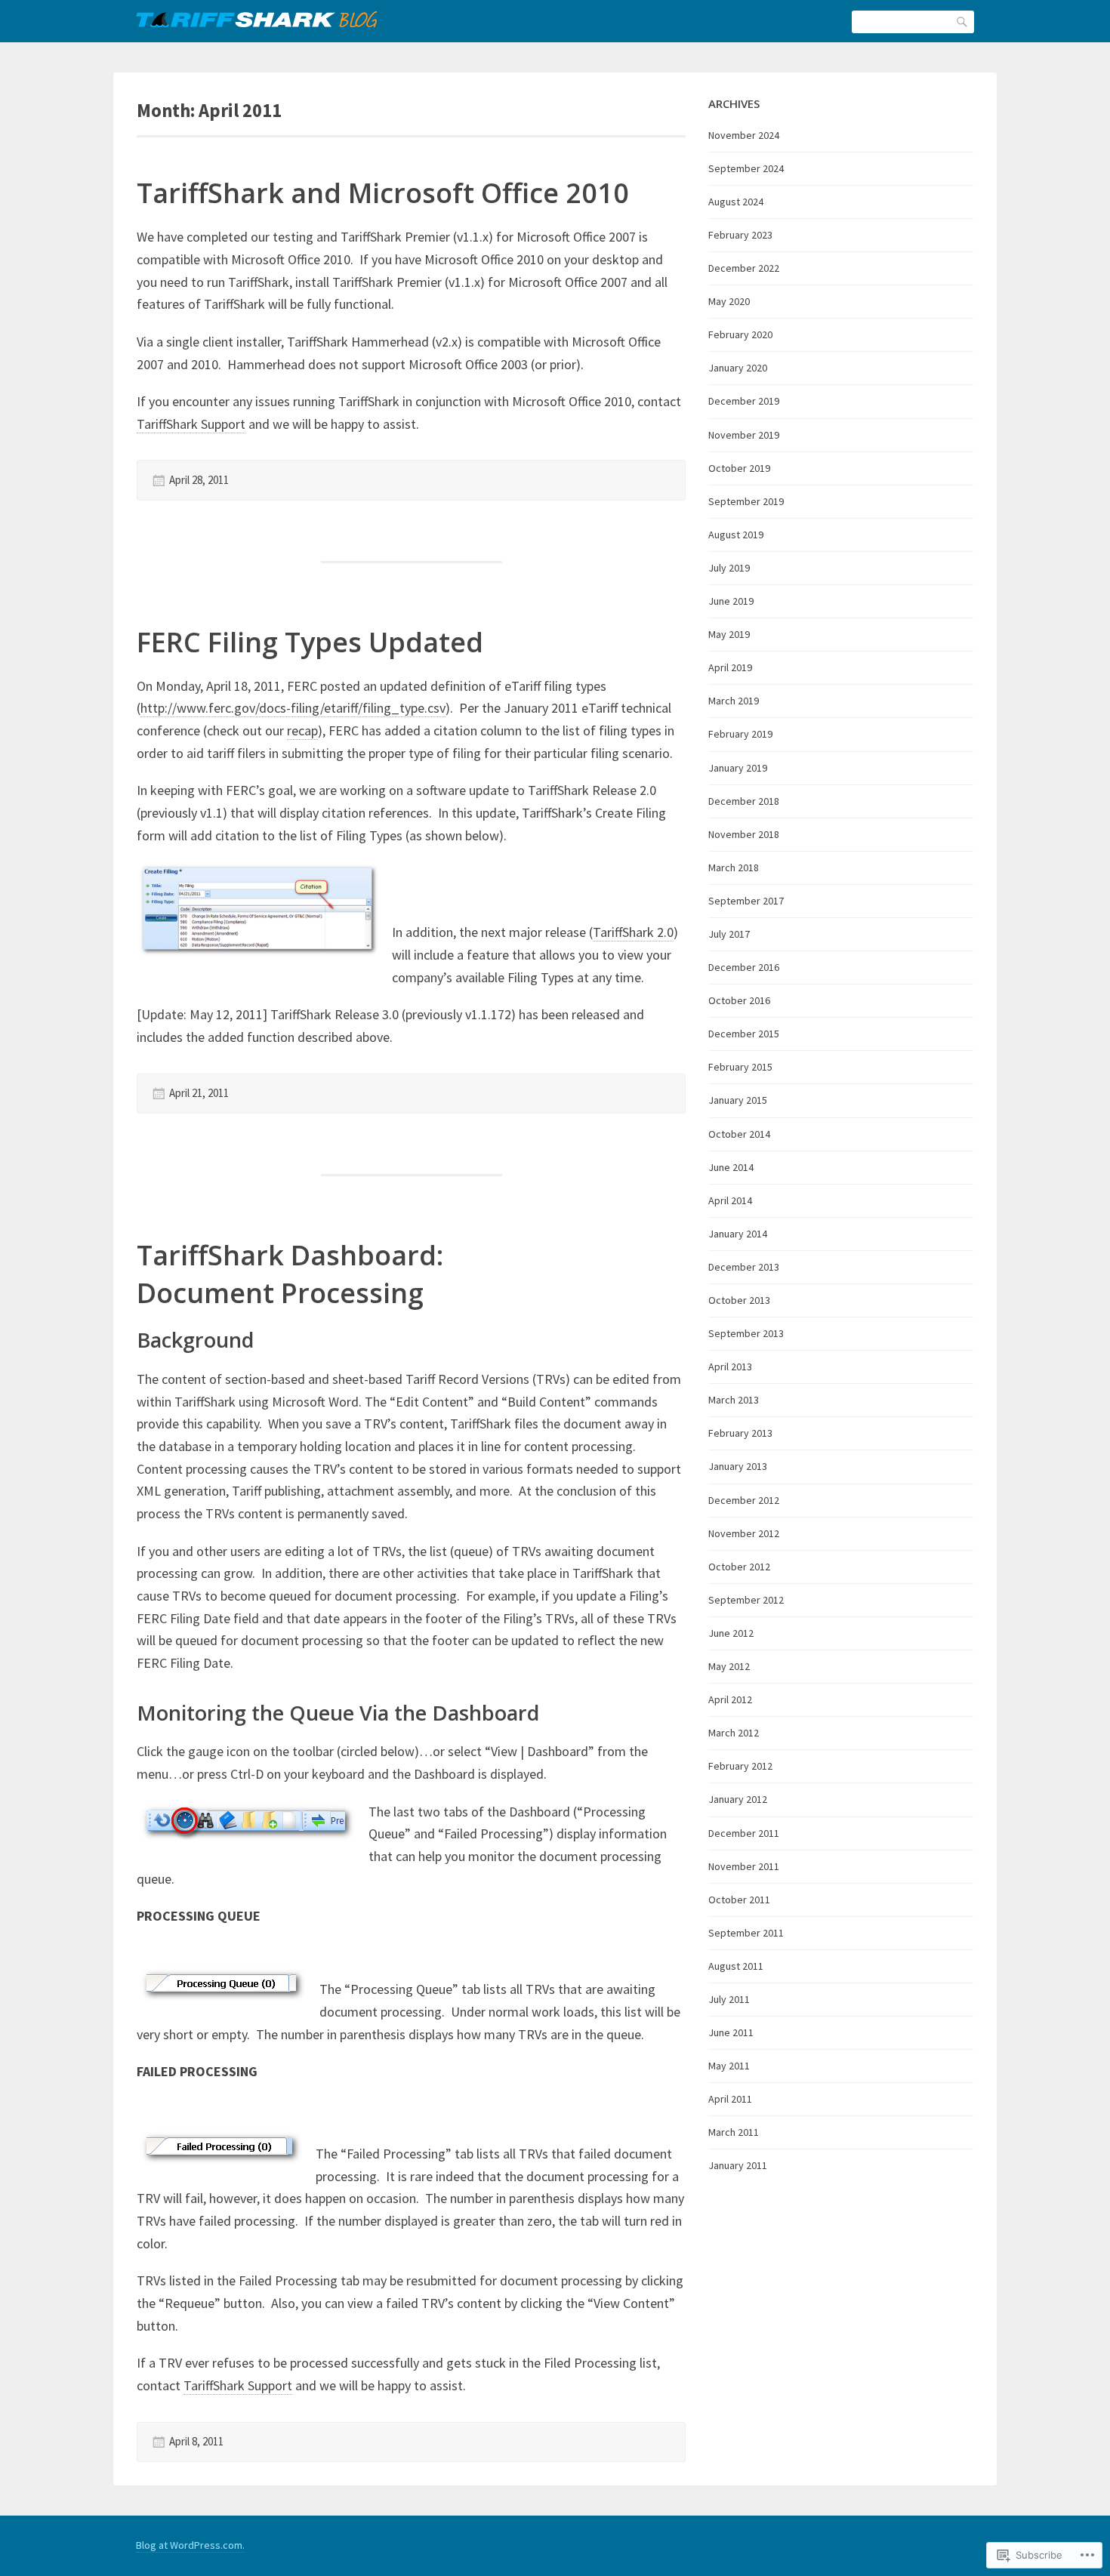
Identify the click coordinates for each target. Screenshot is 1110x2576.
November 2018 (744, 834)
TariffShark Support (191, 424)
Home (256, 19)
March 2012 (734, 1733)
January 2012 (738, 1799)
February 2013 (740, 1433)
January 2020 (738, 368)
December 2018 (744, 801)
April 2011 (730, 2099)
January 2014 (738, 1234)
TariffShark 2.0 (633, 932)
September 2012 (746, 1600)
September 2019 (746, 501)
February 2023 (740, 235)
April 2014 (730, 1200)
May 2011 (729, 2066)
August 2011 (736, 1966)
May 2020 (729, 301)
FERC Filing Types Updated (310, 642)
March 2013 (734, 1400)
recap (302, 730)
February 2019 (740, 734)
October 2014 (739, 1134)
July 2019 (729, 568)
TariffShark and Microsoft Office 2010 (383, 193)
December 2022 (744, 268)
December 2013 (744, 1267)
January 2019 (738, 768)
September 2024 (746, 168)
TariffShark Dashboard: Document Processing (290, 1274)
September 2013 (746, 1333)
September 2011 (746, 1933)
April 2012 (730, 1699)
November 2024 (744, 135)
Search (963, 21)
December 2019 (744, 401)
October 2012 (739, 1567)
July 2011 (729, 1999)
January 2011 (738, 2165)
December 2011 (744, 1833)
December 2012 (744, 1500)
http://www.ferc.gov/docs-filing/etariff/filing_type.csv (293, 708)
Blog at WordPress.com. (190, 2545)
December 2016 (744, 967)
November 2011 (744, 1866)
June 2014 (731, 1167)
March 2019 (734, 701)
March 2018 (734, 867)
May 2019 (729, 634)
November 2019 (744, 435)
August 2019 (736, 535)
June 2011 (731, 2032)
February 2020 (740, 334)
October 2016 (739, 1000)
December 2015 (744, 1034)
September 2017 (746, 901)
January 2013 (738, 1466)
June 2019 (731, 601)
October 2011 (739, 1900)
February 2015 (740, 1067)
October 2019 (739, 468)
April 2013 (730, 1367)
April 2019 (730, 667)
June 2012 (731, 1633)
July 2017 (729, 934)
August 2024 (736, 202)
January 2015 (738, 1100)
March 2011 (734, 2132)
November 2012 (744, 1533)
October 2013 (739, 1300)
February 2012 (740, 1766)
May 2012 (729, 1666)
